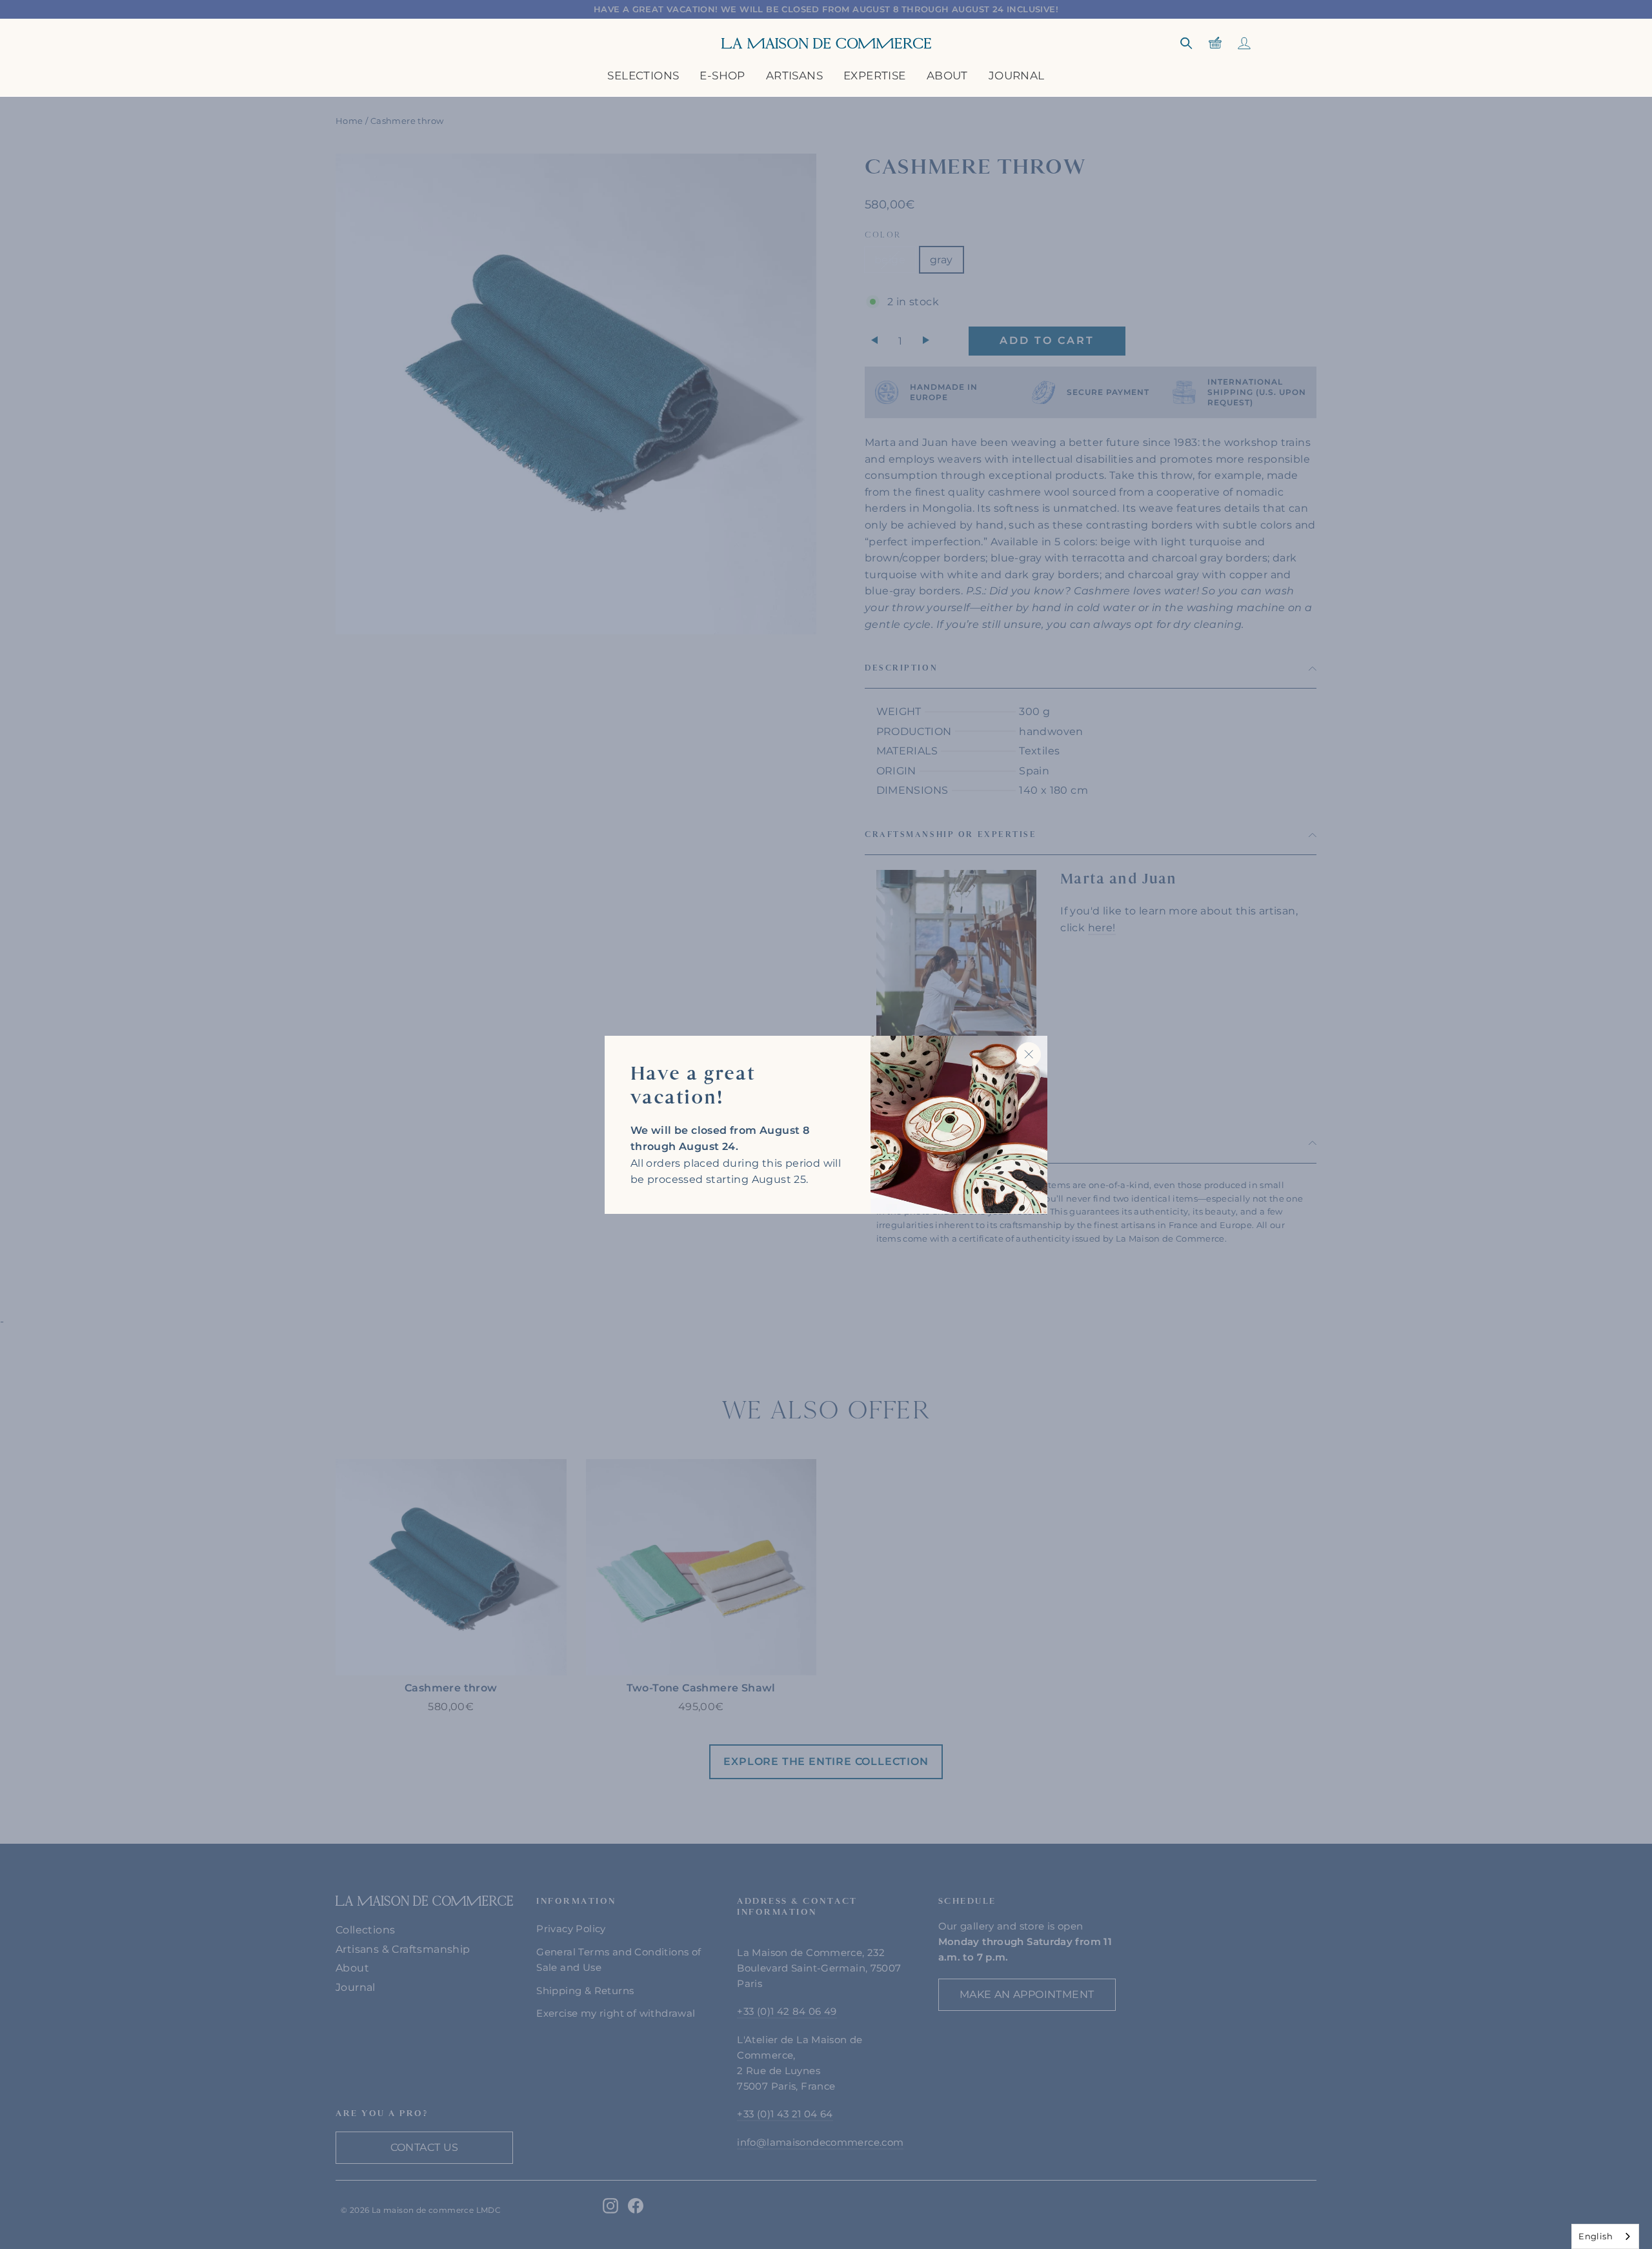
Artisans (794, 76)
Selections (643, 76)
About (947, 76)
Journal (1017, 76)
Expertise (875, 76)
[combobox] (1605, 2236)
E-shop (722, 76)
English (1596, 2236)
